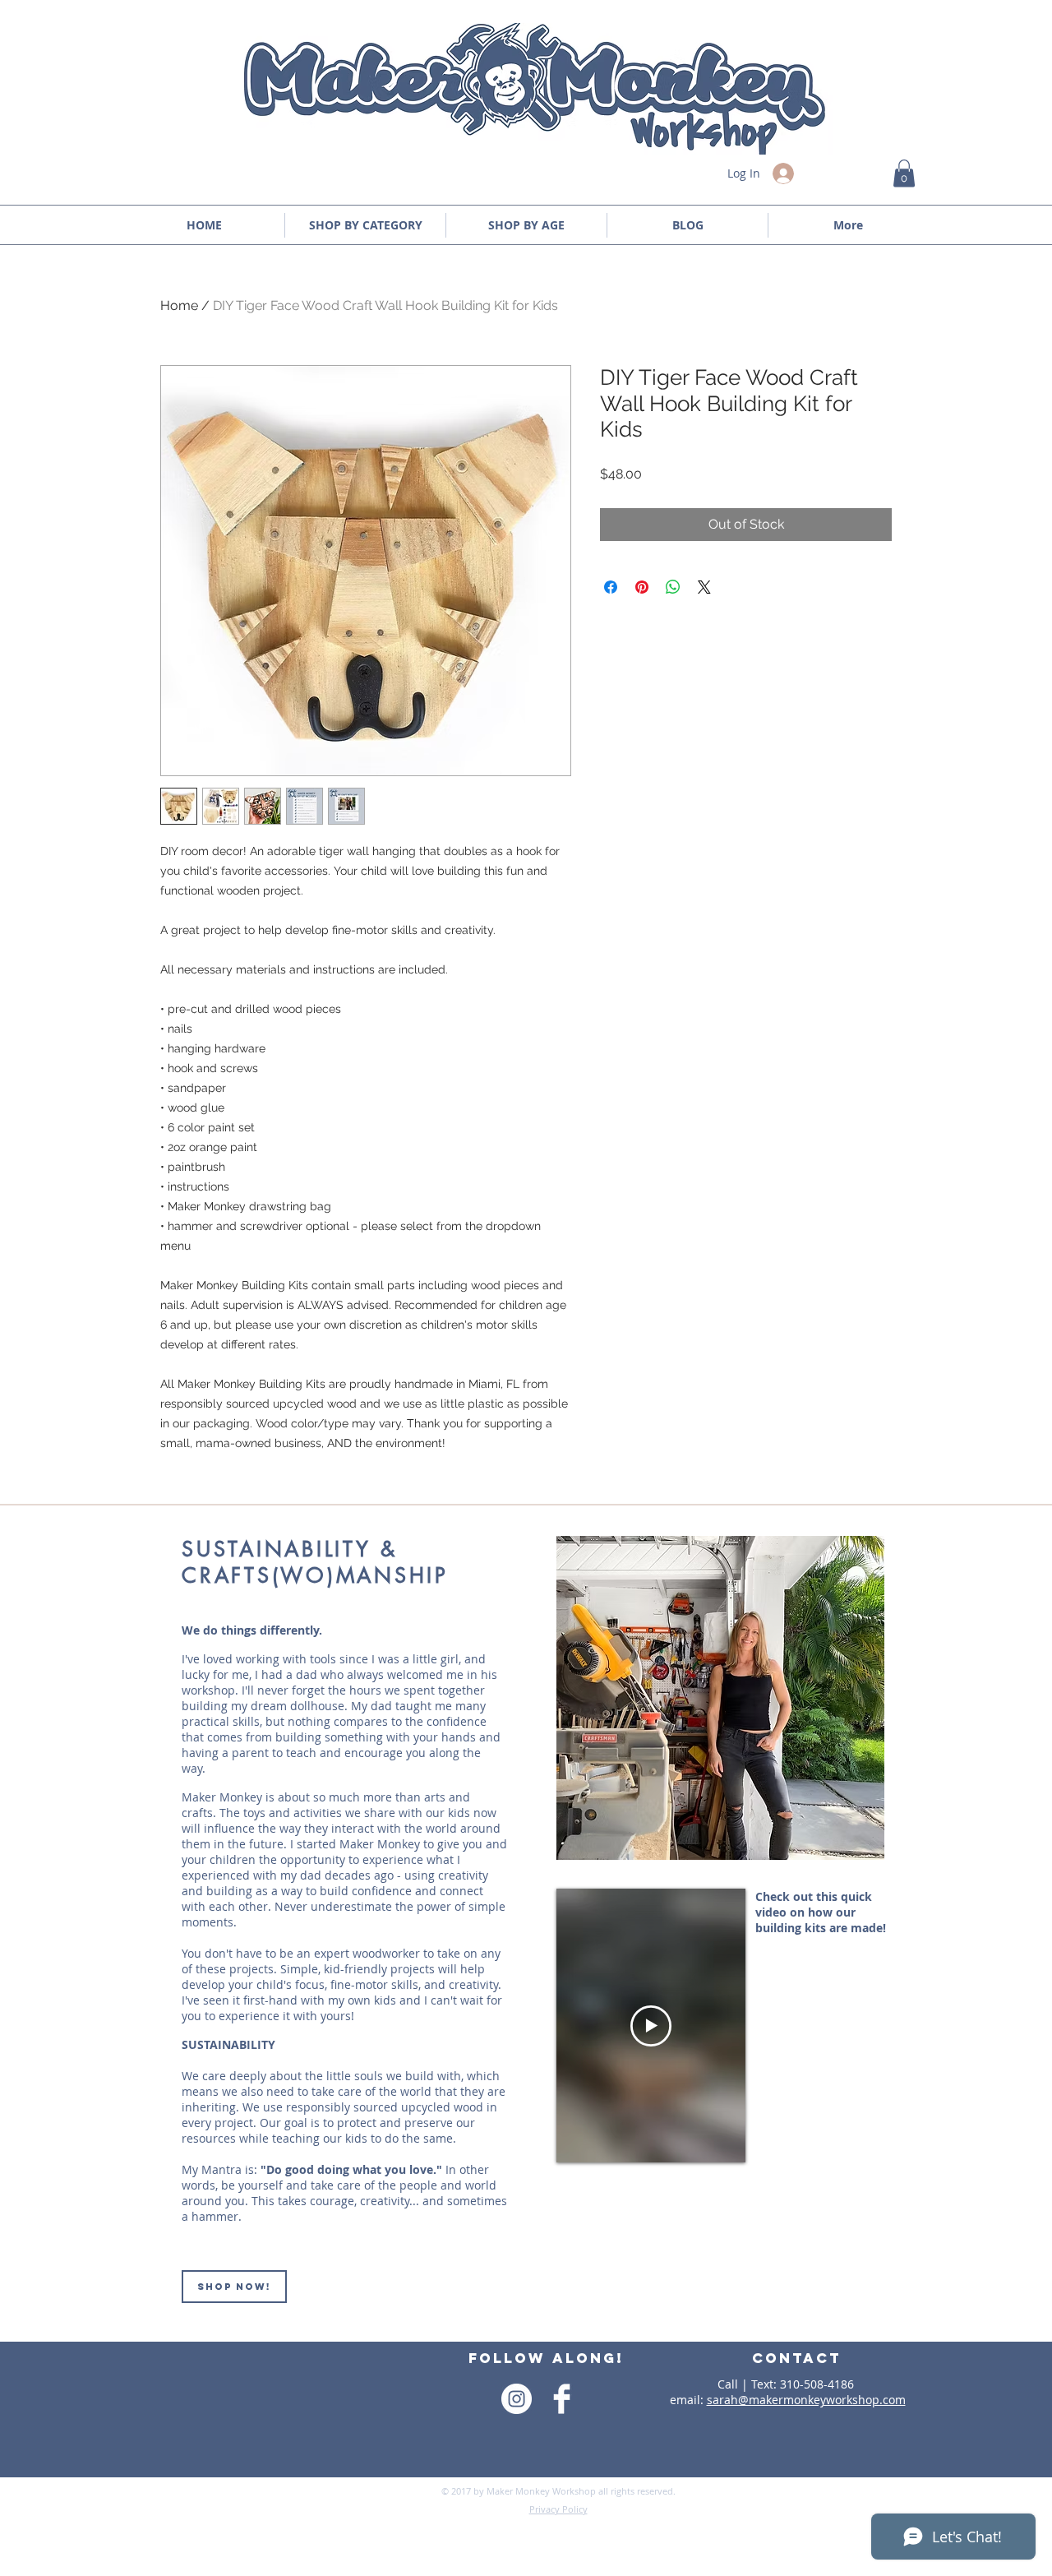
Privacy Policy (558, 2509)
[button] (904, 173)
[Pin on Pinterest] (642, 587)
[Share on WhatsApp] (673, 587)
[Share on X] (704, 587)
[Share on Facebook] (611, 587)
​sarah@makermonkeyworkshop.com (806, 2400)
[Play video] (651, 2026)
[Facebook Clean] (562, 2399)
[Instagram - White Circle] (517, 2399)
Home (179, 305)
